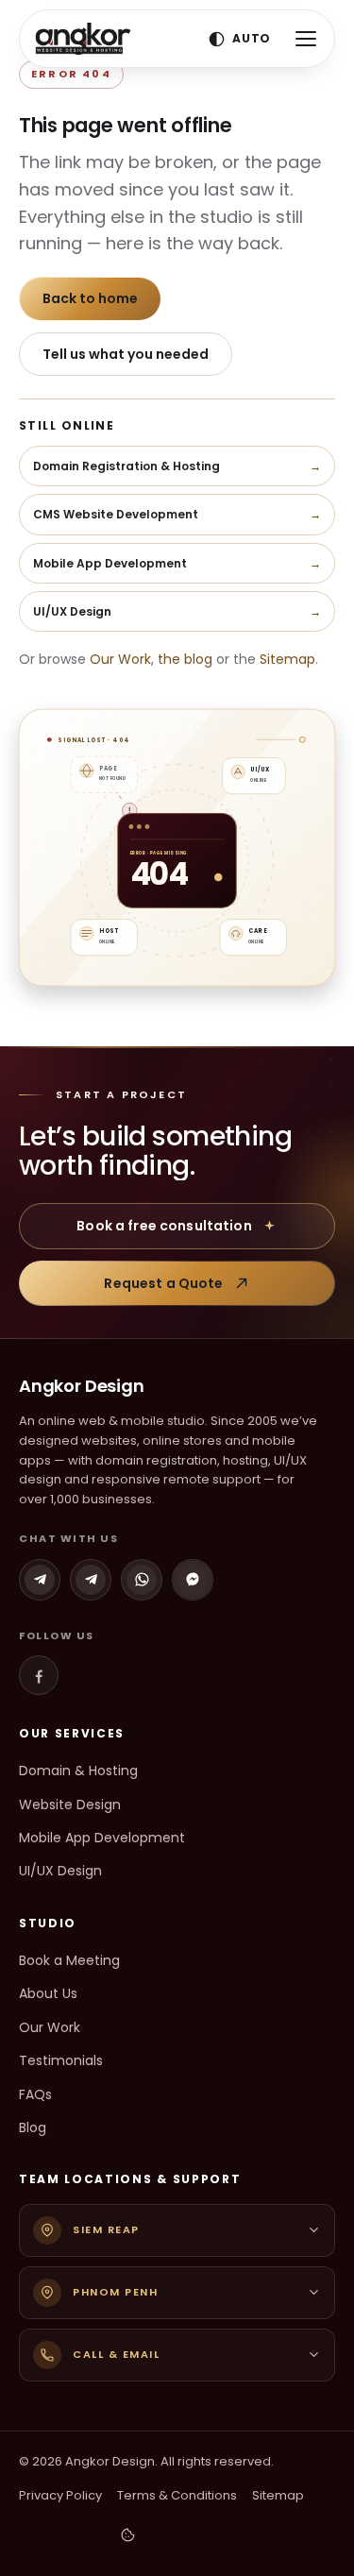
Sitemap (287, 659)
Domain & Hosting (78, 1771)
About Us (48, 1993)
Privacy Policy (60, 2495)
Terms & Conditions (177, 2495)
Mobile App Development (102, 1838)
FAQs (35, 2094)
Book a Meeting (69, 1960)
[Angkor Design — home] (83, 39)
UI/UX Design (60, 1871)
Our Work (120, 659)
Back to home (90, 298)
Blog (33, 2127)
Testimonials (61, 2060)
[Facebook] (39, 1675)
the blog (185, 659)
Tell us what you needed (126, 354)
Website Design (70, 1805)
